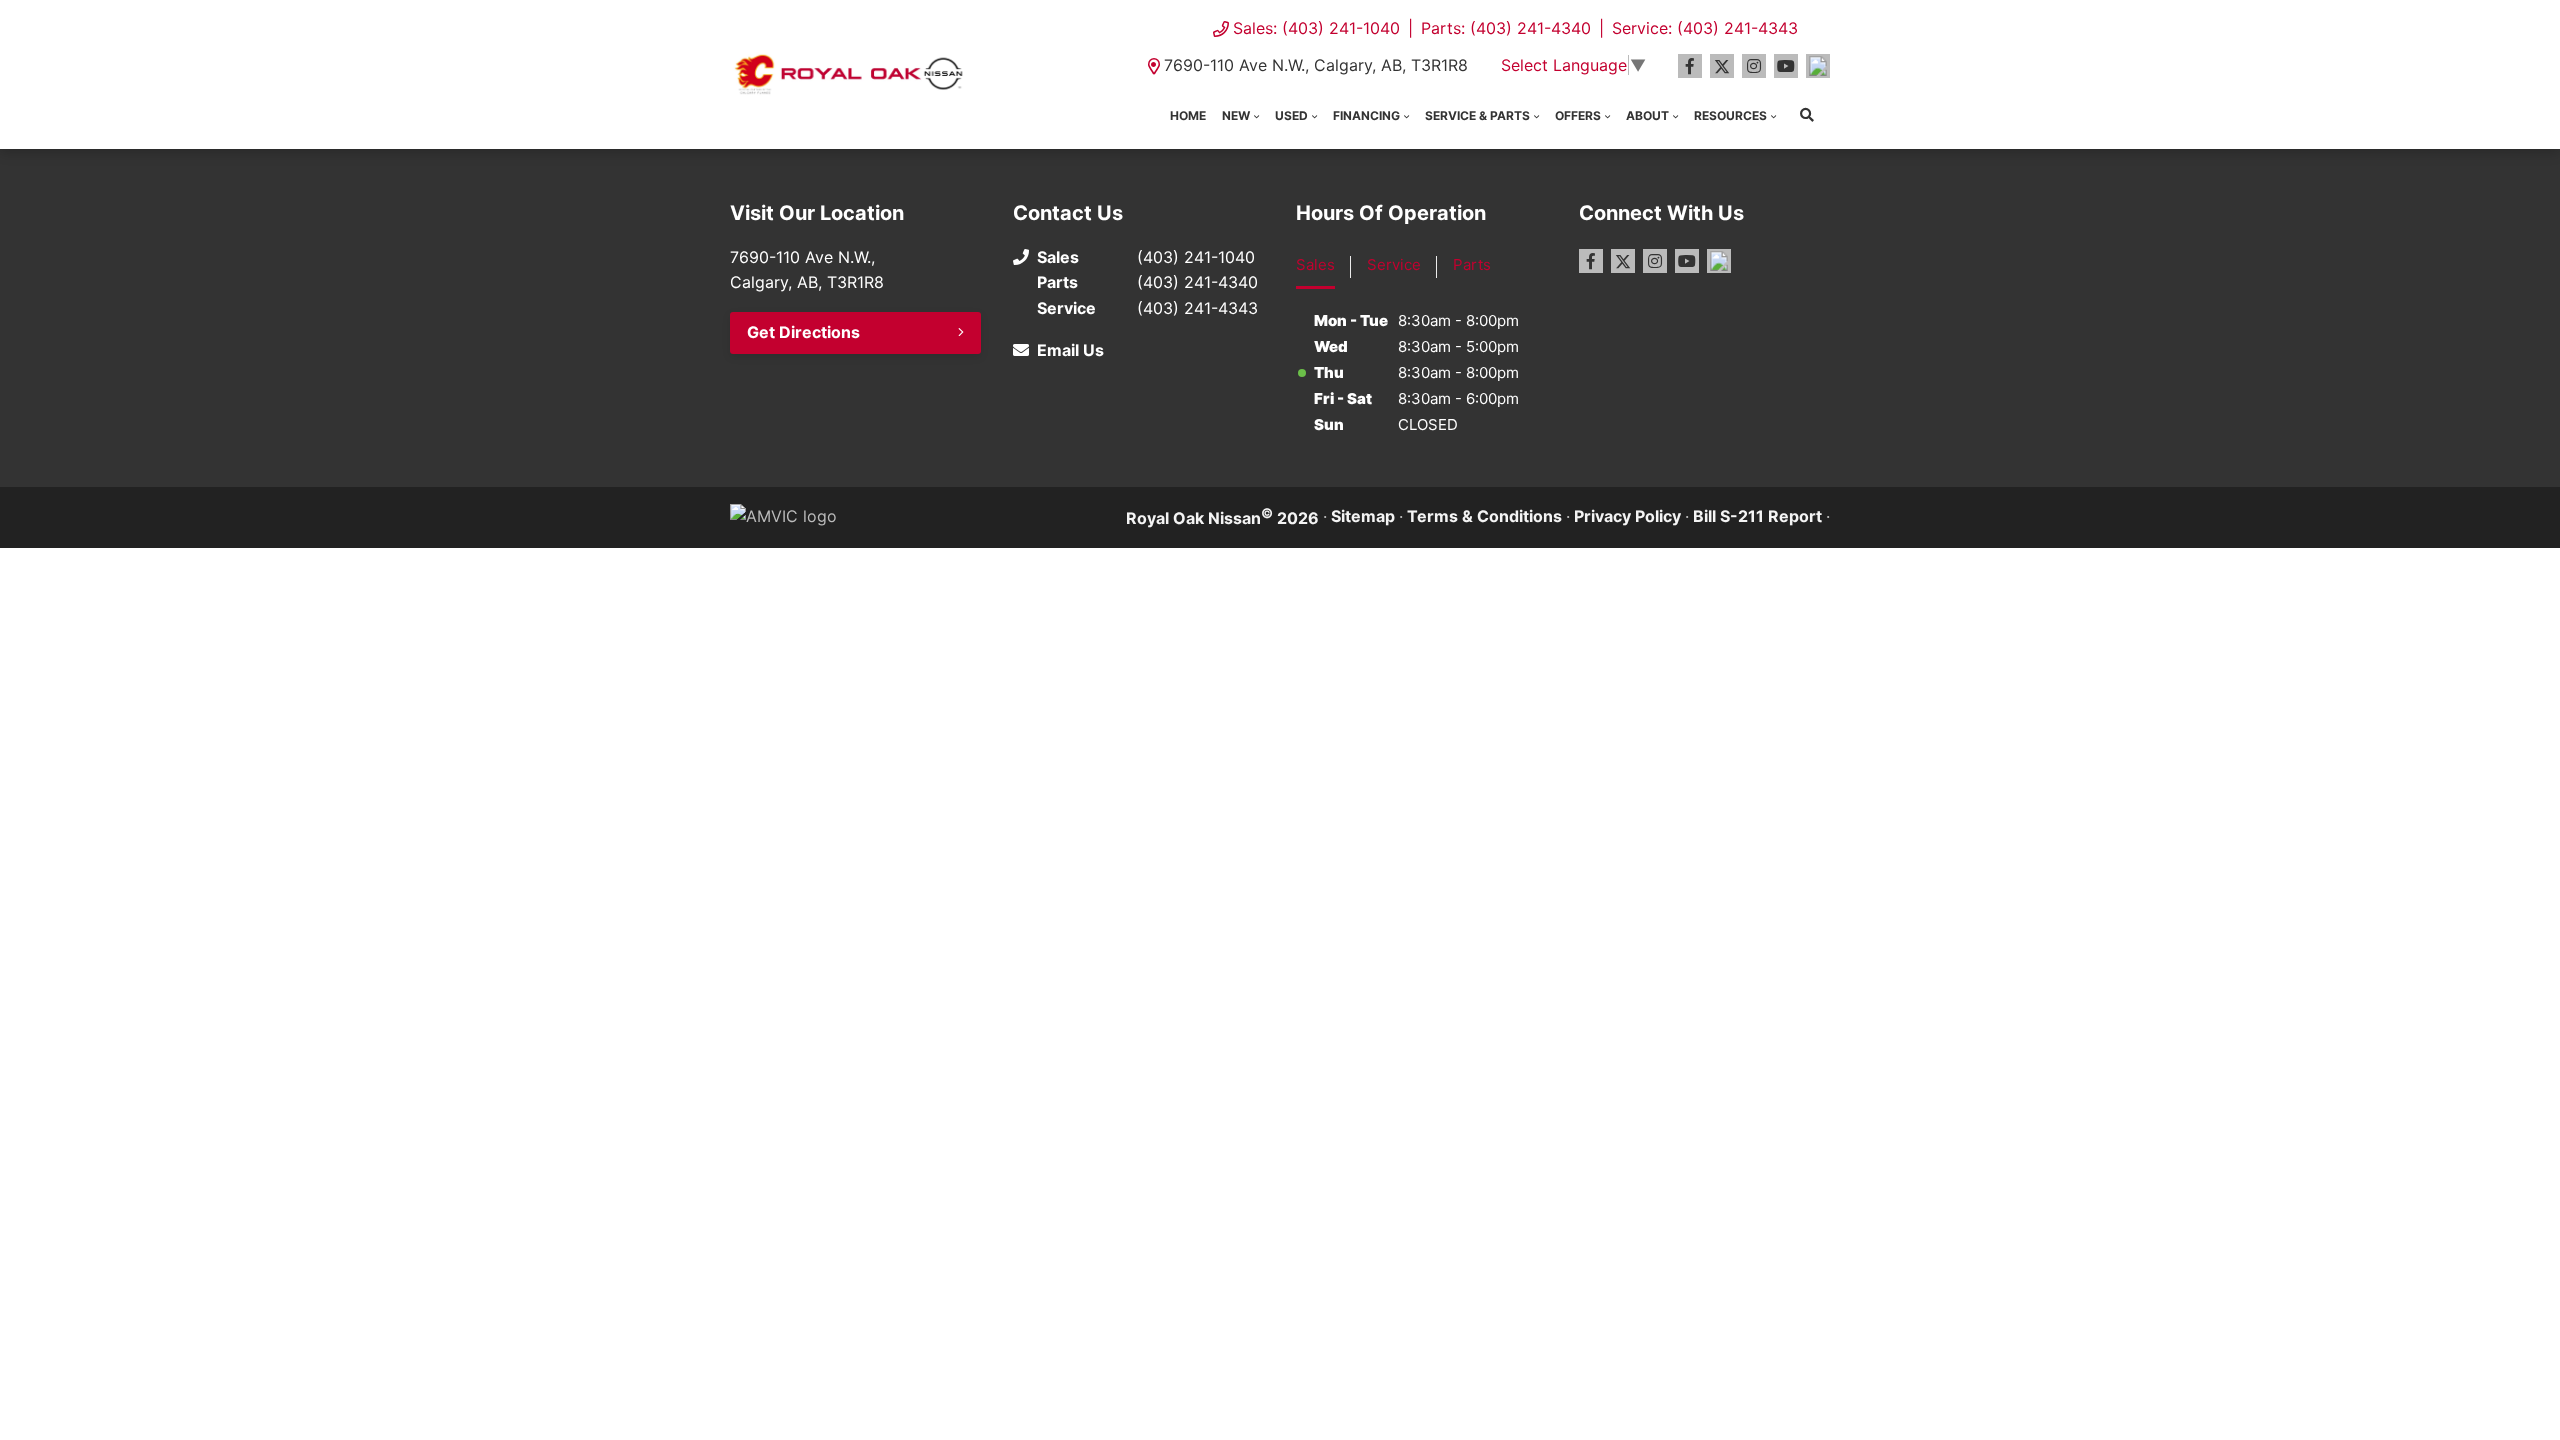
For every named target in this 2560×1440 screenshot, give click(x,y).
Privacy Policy (1627, 516)
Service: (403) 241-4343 (1705, 28)
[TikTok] (1818, 66)
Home (1188, 115)
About (1647, 115)
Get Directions (803, 332)
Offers (1578, 115)
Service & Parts (1477, 115)
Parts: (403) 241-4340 (1506, 28)
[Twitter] (1722, 66)
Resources (1730, 115)
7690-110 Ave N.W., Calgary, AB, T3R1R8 (1316, 65)
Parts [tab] (1472, 264)
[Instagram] (1754, 66)
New (1236, 115)
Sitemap (1363, 516)
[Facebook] (1690, 66)
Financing (1366, 115)
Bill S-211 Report (1757, 516)
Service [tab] (1394, 264)
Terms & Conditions (1484, 516)
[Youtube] (1786, 66)
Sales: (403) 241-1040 (1316, 28)
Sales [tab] (1315, 264)
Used (1291, 115)
